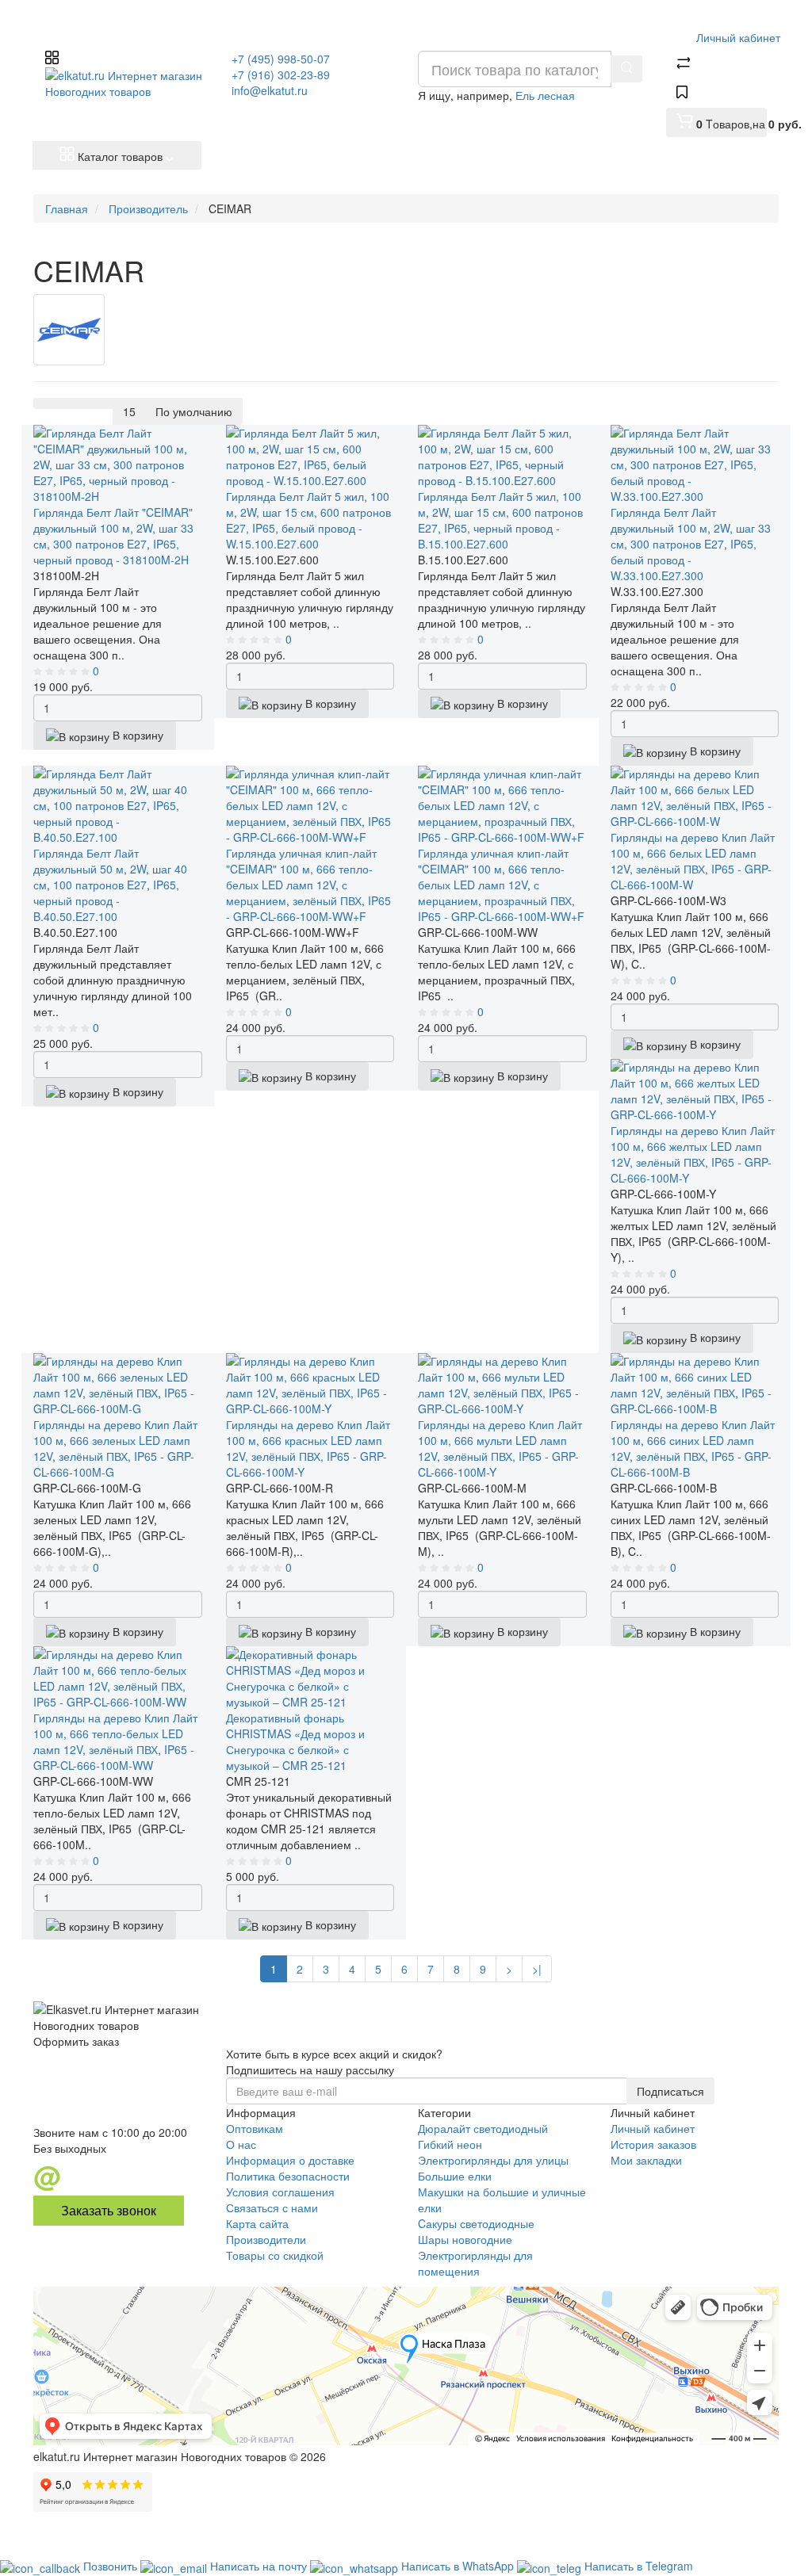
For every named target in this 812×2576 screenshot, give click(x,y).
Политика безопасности (288, 2176)
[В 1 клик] (59, 474)
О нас (241, 2144)
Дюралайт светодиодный (483, 2128)
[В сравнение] (71, 531)
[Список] (44, 403)
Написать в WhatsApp (459, 2566)
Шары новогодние (465, 2239)
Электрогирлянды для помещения (475, 2263)
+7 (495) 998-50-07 (281, 59)
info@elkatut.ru (270, 90)
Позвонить (112, 2566)
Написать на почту (260, 2566)
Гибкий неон (450, 2144)
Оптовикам (255, 2128)
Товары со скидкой (275, 2255)
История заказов (653, 2144)
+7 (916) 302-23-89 (281, 75)
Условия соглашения (280, 2192)
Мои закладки (646, 2160)
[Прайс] (103, 403)
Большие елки (455, 2176)
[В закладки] (66, 503)
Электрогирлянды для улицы (493, 2160)
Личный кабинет (653, 2128)
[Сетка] (63, 403)
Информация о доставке (290, 2160)
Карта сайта (257, 2223)
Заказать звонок (109, 2210)
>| (537, 1969)
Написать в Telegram (639, 2566)
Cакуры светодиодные (476, 2223)
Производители (266, 2239)
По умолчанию (194, 411)
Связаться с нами (272, 2207)
